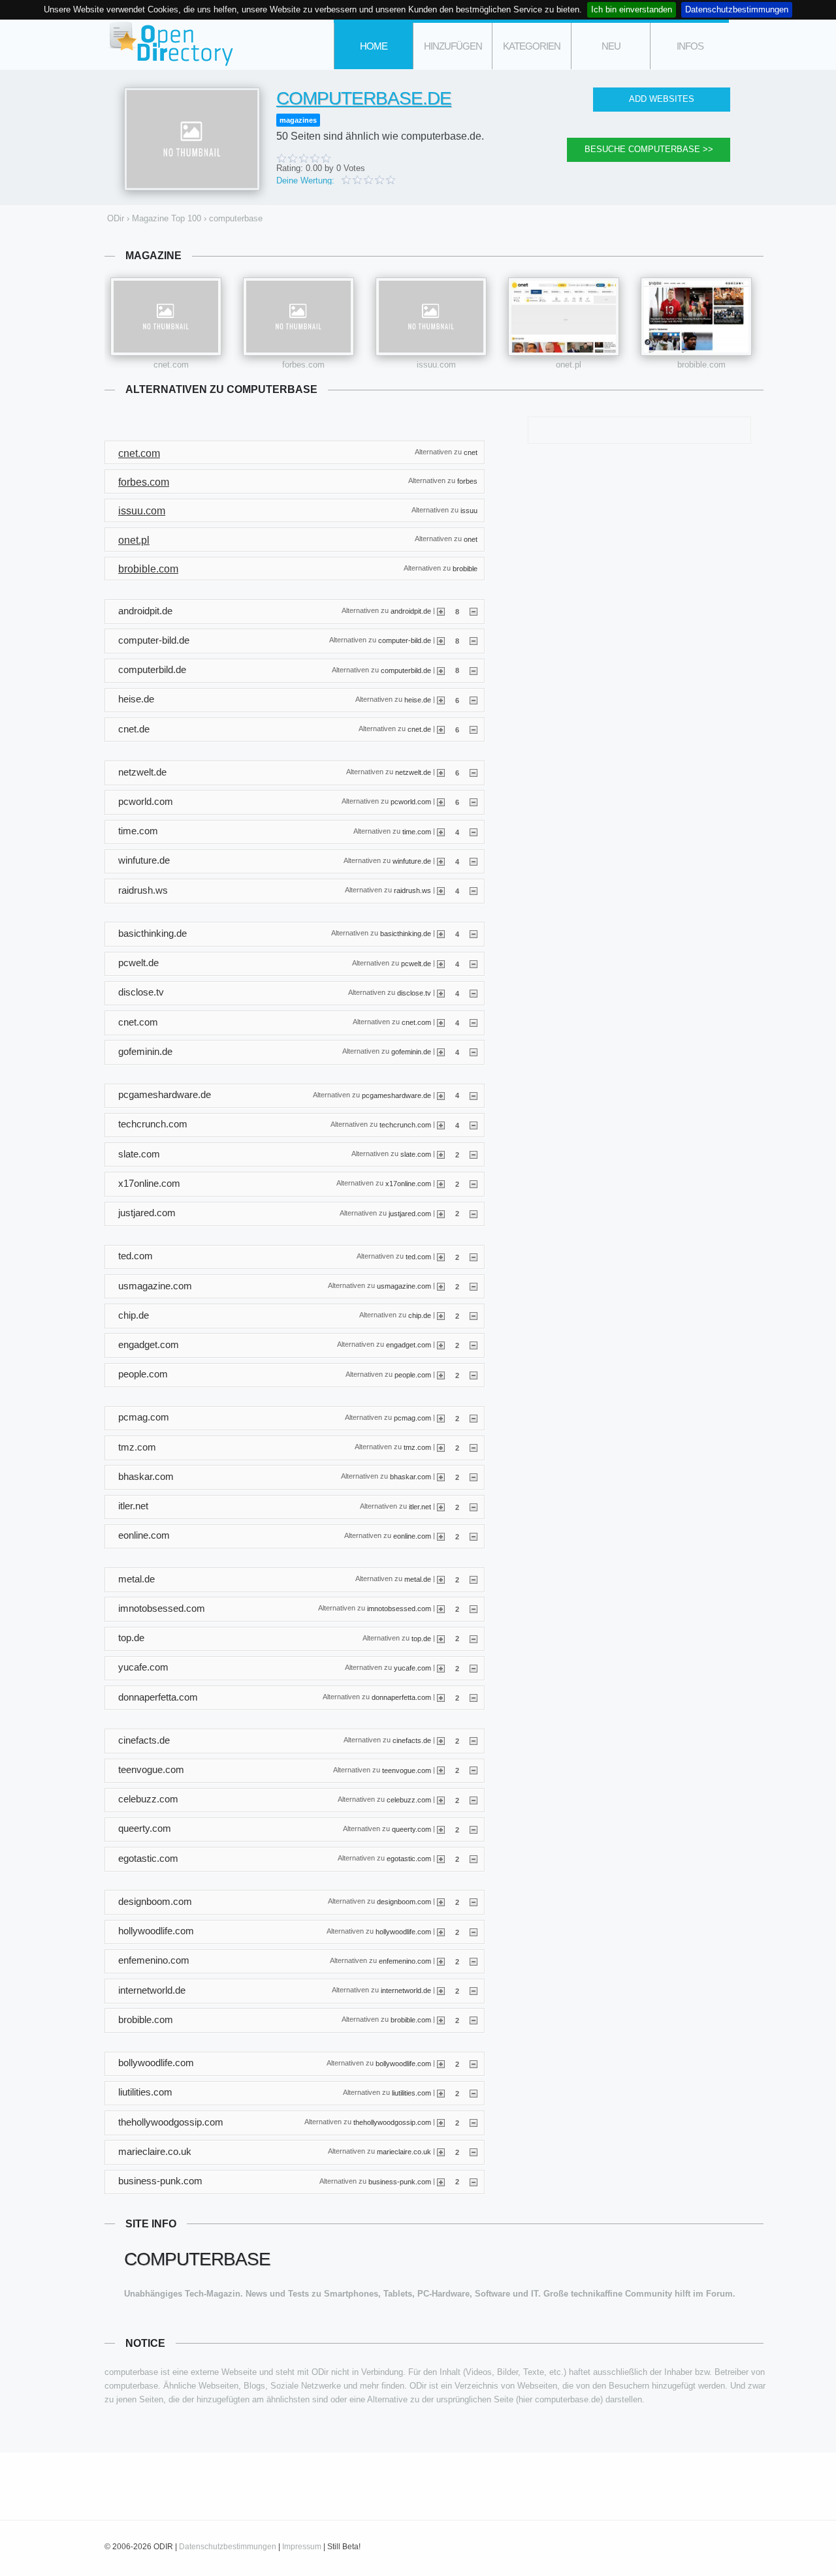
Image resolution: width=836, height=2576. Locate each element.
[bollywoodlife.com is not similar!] (474, 2064)
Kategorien (532, 46)
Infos (690, 46)
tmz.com (417, 1447)
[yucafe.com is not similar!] (474, 1668)
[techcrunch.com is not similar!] (474, 1125)
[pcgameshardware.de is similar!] (441, 1095)
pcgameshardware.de (396, 1095)
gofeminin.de (411, 1052)
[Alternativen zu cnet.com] (166, 317)
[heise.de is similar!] (441, 700)
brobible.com (701, 365)
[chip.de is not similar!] (474, 1315)
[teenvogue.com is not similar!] (474, 1770)
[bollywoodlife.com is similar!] (441, 2064)
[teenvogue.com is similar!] (441, 1770)
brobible (465, 568)
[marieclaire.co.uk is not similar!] (474, 2152)
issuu (469, 510)
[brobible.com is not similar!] (474, 2020)
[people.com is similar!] (441, 1375)
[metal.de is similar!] (441, 1579)
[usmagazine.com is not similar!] (474, 1286)
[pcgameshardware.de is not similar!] (474, 1095)
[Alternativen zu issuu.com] (431, 317)
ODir (170, 45)
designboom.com (404, 1902)
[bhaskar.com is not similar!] (474, 1477)
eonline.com (412, 1535)
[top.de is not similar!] (474, 1638)
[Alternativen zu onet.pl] (564, 317)
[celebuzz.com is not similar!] (474, 1800)
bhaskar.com (410, 1477)
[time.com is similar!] (441, 832)
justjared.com (410, 1213)
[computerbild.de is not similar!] (474, 670)
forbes (467, 481)
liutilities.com (411, 2092)
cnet (471, 452)
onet (471, 539)
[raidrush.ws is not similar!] (474, 890)
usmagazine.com (404, 1286)
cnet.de (419, 729)
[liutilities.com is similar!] (441, 2093)
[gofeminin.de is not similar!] (474, 1052)
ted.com (418, 1256)
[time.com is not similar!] (474, 832)
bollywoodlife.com (403, 2063)
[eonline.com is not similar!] (474, 1536)
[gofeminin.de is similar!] (441, 1052)
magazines (298, 120)
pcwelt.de (416, 963)
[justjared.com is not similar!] (474, 1213)
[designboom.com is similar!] (441, 1902)
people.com (413, 1374)
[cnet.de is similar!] (441, 729)
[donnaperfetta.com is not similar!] (474, 1697)
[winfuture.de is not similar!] (474, 861)
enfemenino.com (405, 1961)
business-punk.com (400, 2181)
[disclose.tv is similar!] (441, 993)
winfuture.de (412, 861)
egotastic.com (409, 1859)
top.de (421, 1638)
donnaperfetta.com (401, 1697)
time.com (417, 831)
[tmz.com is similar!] (441, 1447)
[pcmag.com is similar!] (441, 1418)
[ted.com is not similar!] (474, 1257)
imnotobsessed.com (399, 1609)
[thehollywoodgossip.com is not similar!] (474, 2122)
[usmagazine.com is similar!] (441, 1286)
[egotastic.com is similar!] (441, 1859)
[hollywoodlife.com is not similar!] (474, 1932)
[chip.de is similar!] (441, 1315)
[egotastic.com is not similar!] (474, 1859)
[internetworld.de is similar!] (441, 1990)
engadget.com (409, 1345)
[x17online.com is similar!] (441, 1184)
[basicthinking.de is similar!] (441, 934)
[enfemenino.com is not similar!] (474, 1961)
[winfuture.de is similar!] (441, 861)
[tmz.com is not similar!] (474, 1447)
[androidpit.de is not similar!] (474, 611)
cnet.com (171, 365)
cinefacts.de (412, 1740)
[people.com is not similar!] (474, 1375)
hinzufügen (453, 46)
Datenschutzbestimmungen (737, 9)
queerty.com (411, 1829)
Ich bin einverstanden (632, 9)
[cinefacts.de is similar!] (441, 1740)
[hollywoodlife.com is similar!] (441, 1932)
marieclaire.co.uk (404, 2152)
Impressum (302, 2547)
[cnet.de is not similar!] (474, 729)
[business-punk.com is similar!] (441, 2181)
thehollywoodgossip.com (392, 2122)
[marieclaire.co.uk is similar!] (441, 2152)
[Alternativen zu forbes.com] (298, 317)
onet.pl (569, 365)
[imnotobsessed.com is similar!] (441, 1609)
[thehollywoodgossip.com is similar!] (441, 2122)
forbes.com (303, 365)
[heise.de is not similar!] (474, 700)
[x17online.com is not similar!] (474, 1184)
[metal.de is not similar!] (474, 1579)
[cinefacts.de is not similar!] (474, 1740)
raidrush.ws (412, 890)
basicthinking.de (406, 934)
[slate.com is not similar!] (474, 1154)
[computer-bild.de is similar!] (441, 640)
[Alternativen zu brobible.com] (696, 317)
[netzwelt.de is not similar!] (474, 772)
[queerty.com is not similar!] (474, 1829)
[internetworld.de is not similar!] (474, 1990)
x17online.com (408, 1184)
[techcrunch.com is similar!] (441, 1125)
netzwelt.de (413, 772)
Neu (611, 46)
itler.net (420, 1506)
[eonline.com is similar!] (441, 1536)
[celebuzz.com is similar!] (441, 1800)
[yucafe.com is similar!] (441, 1668)
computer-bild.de (405, 640)
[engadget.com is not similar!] (474, 1345)
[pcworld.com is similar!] (441, 802)
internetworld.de (406, 1990)
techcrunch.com (405, 1124)
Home (374, 46)
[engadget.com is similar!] (441, 1345)
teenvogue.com (407, 1770)
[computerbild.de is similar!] (441, 670)
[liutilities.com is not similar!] (474, 2093)
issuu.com (436, 365)
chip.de (420, 1315)
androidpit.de (411, 611)
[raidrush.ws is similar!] (441, 890)
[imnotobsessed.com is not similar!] (474, 1609)
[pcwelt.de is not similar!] (474, 964)
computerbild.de (406, 670)
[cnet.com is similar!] (441, 1022)
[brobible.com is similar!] (441, 2020)
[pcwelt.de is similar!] (441, 964)
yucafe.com (412, 1667)
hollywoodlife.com (403, 1931)
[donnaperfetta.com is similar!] (441, 1697)
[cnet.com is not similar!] (474, 1022)
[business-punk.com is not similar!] (474, 2181)
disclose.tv (414, 992)
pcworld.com (411, 802)
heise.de (418, 699)
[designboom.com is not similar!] (474, 1902)
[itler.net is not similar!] (474, 1507)
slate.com (416, 1154)
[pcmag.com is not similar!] (474, 1418)
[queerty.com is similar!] (441, 1829)
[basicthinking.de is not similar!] (474, 934)
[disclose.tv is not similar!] (474, 993)
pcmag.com (412, 1418)
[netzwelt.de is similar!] (441, 772)
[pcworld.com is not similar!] (474, 802)
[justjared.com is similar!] (441, 1213)
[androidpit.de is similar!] (441, 611)
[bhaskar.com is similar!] (441, 1477)
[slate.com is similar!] (441, 1154)
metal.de (418, 1579)
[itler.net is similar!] (441, 1507)
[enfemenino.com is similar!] (441, 1961)
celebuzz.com (409, 1799)
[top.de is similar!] (441, 1638)
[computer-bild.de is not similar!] (474, 640)
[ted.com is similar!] (441, 1257)
